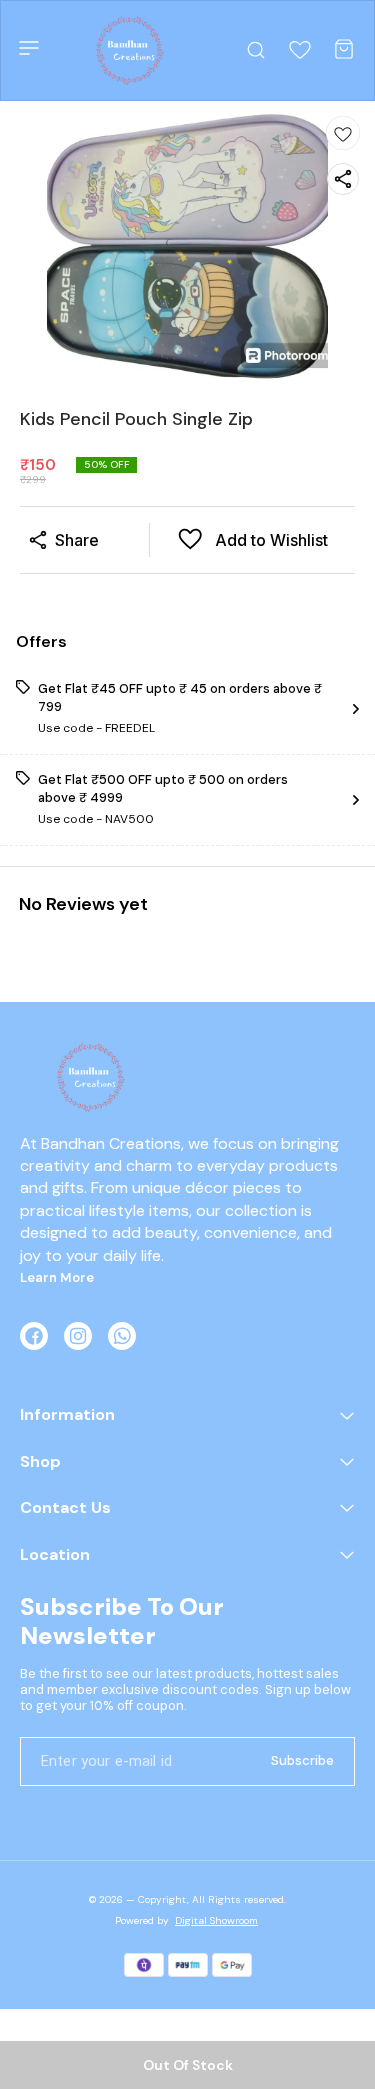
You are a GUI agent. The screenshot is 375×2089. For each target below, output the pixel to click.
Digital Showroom (216, 1920)
